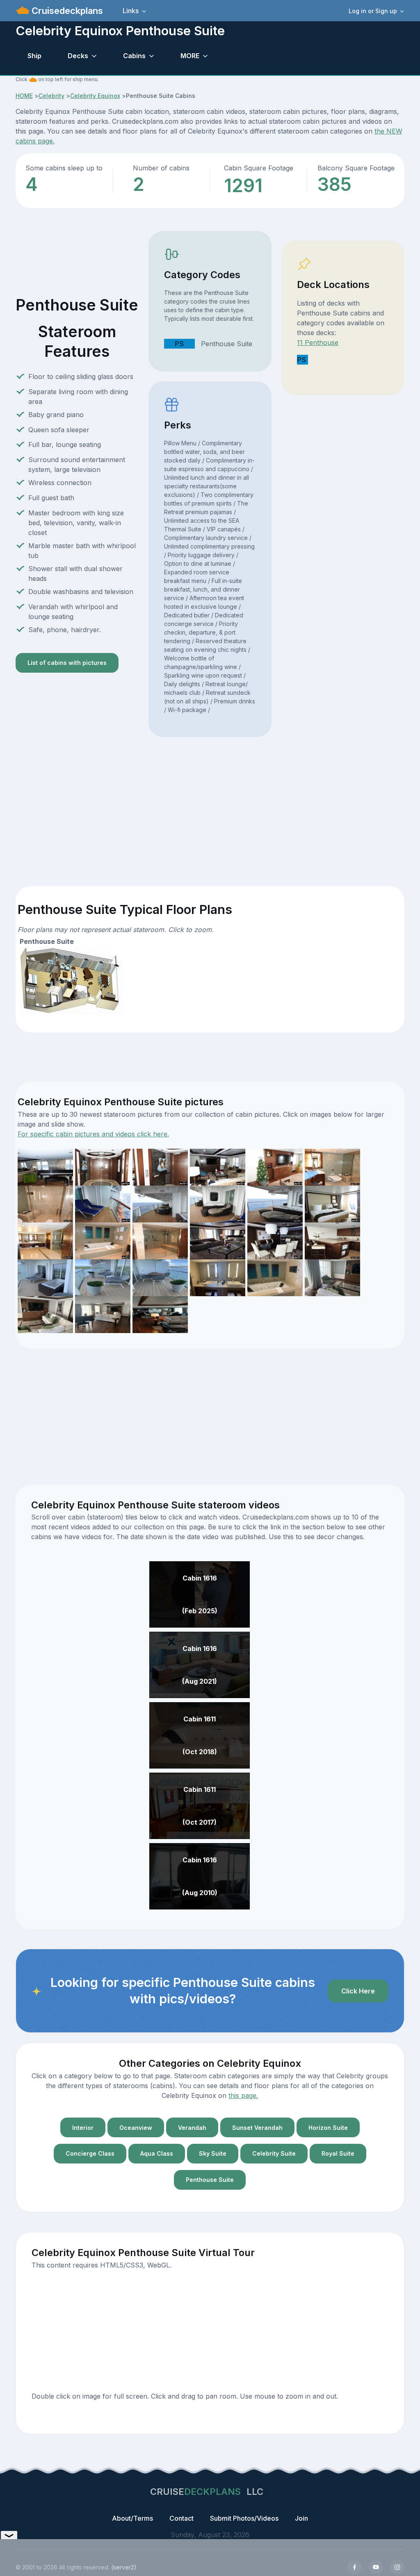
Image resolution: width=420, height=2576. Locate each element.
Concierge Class (90, 2153)
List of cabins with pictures (67, 663)
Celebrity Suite (274, 2153)
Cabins (134, 56)
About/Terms (132, 2518)
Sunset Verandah (257, 2128)
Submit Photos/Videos (244, 2518)
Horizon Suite (328, 2128)
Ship (34, 56)
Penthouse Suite (210, 2180)
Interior (83, 2128)
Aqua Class (157, 2153)
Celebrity (51, 96)
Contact (181, 2518)
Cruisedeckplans (66, 11)
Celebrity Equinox (95, 96)
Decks (78, 56)
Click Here (358, 1991)
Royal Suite (338, 2153)
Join (301, 2518)
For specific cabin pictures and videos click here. (93, 1134)
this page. (243, 2095)
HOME (24, 96)
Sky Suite (213, 2153)
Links (131, 11)
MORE (190, 56)
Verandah (192, 2128)
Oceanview (136, 2128)
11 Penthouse (318, 342)
